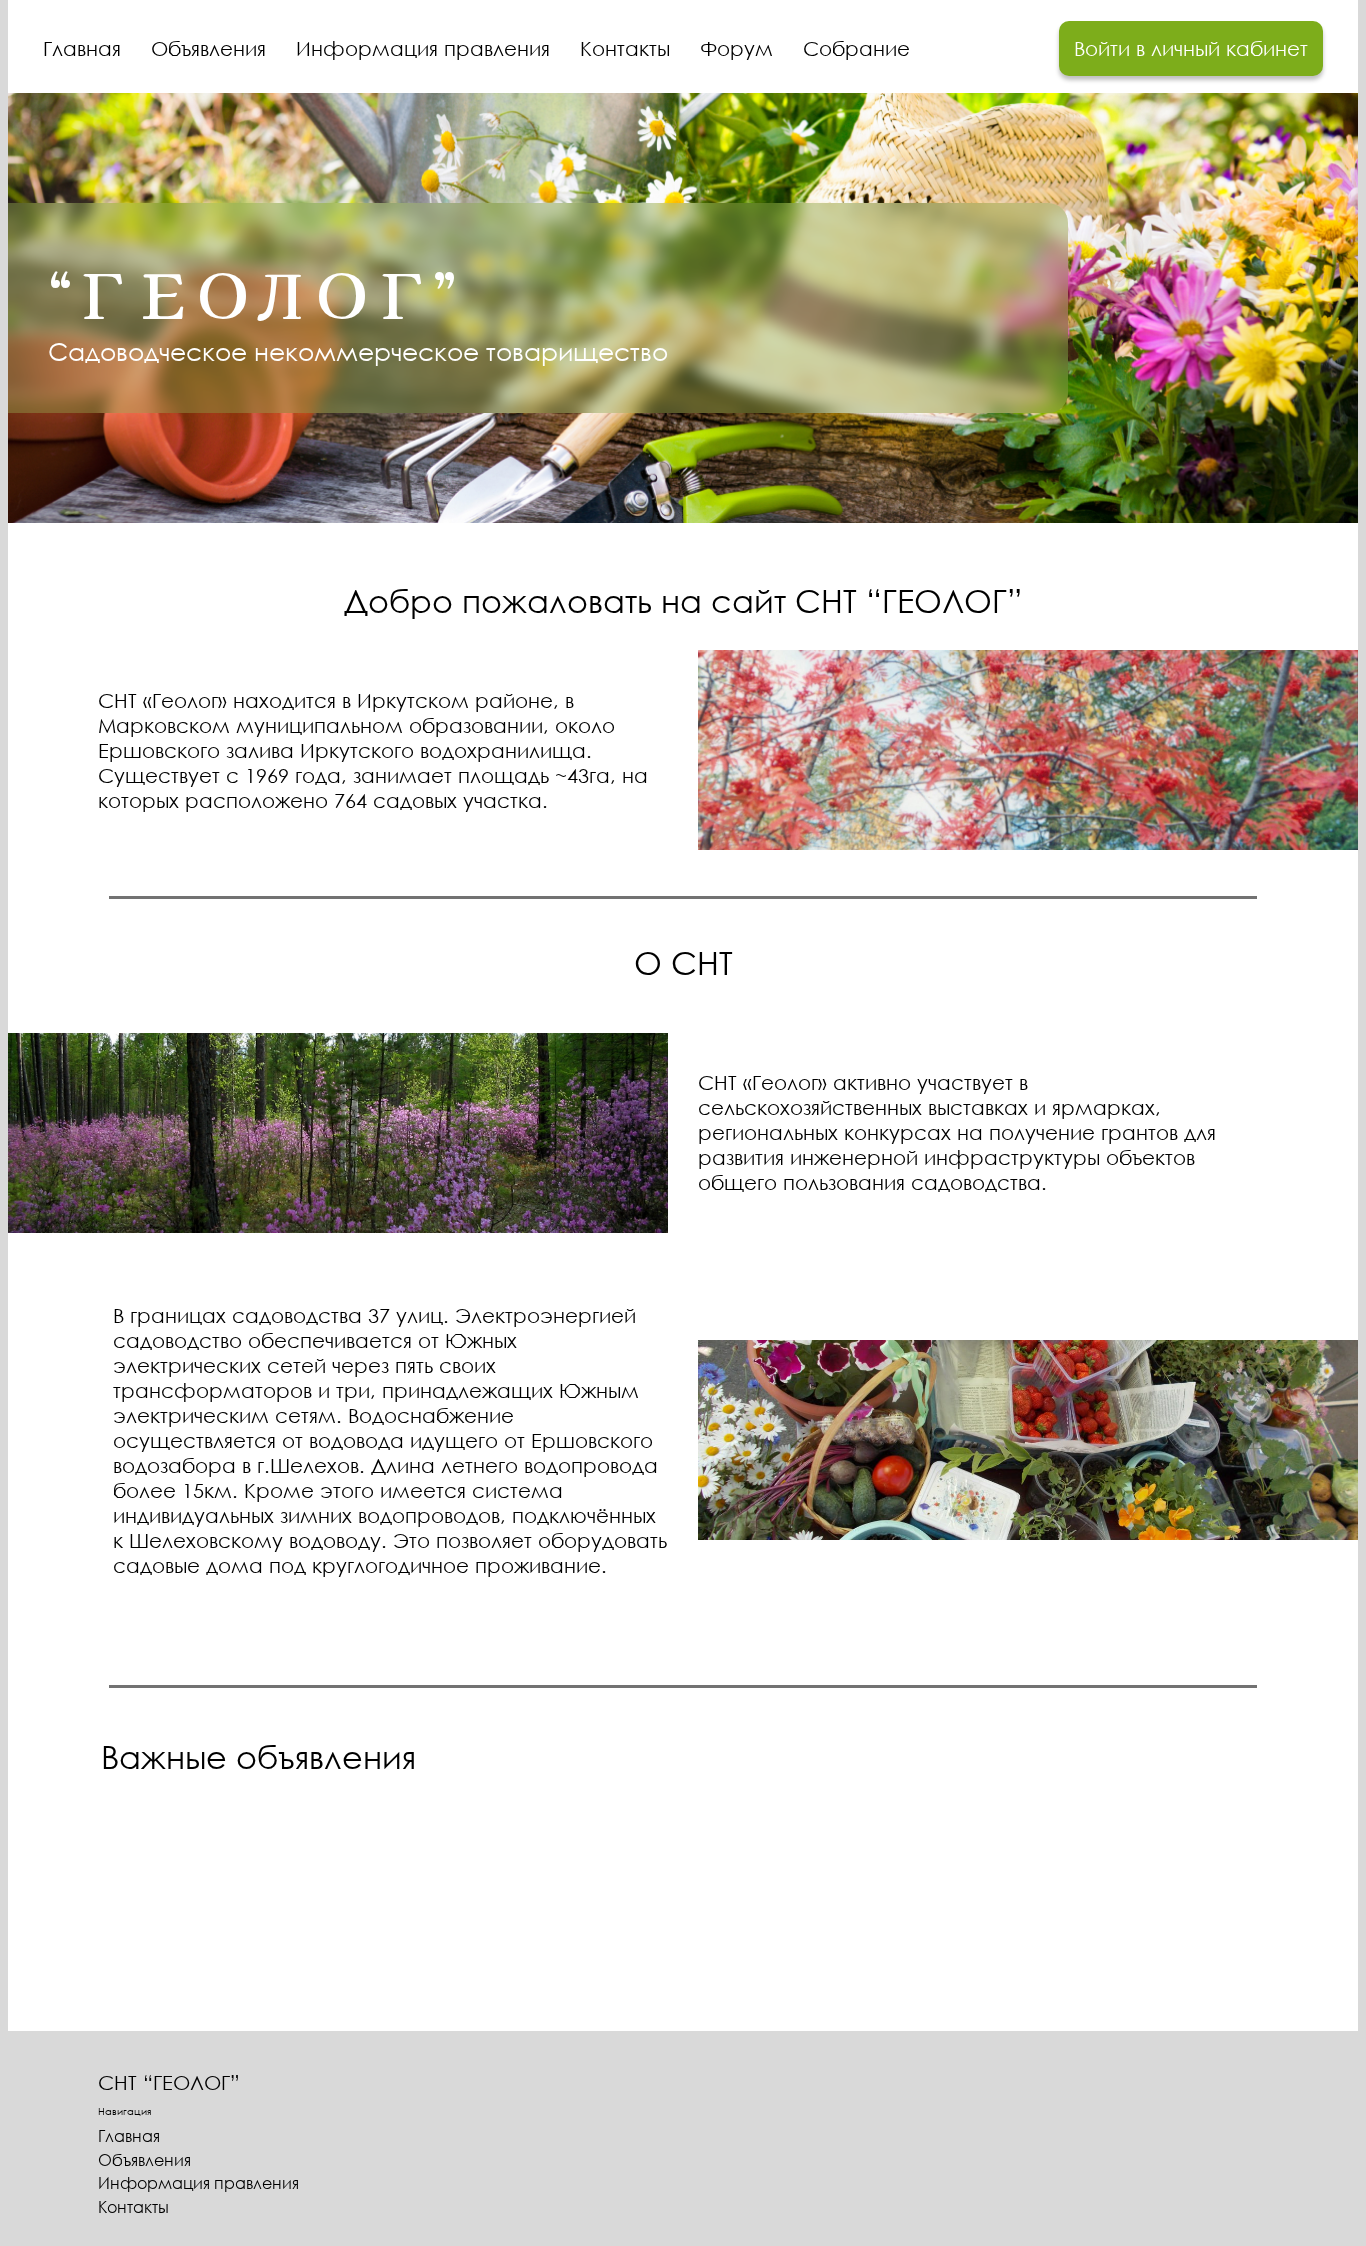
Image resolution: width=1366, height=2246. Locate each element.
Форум (736, 48)
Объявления (208, 48)
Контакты (625, 48)
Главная (82, 48)
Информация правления (423, 48)
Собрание (856, 48)
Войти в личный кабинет (1191, 48)
